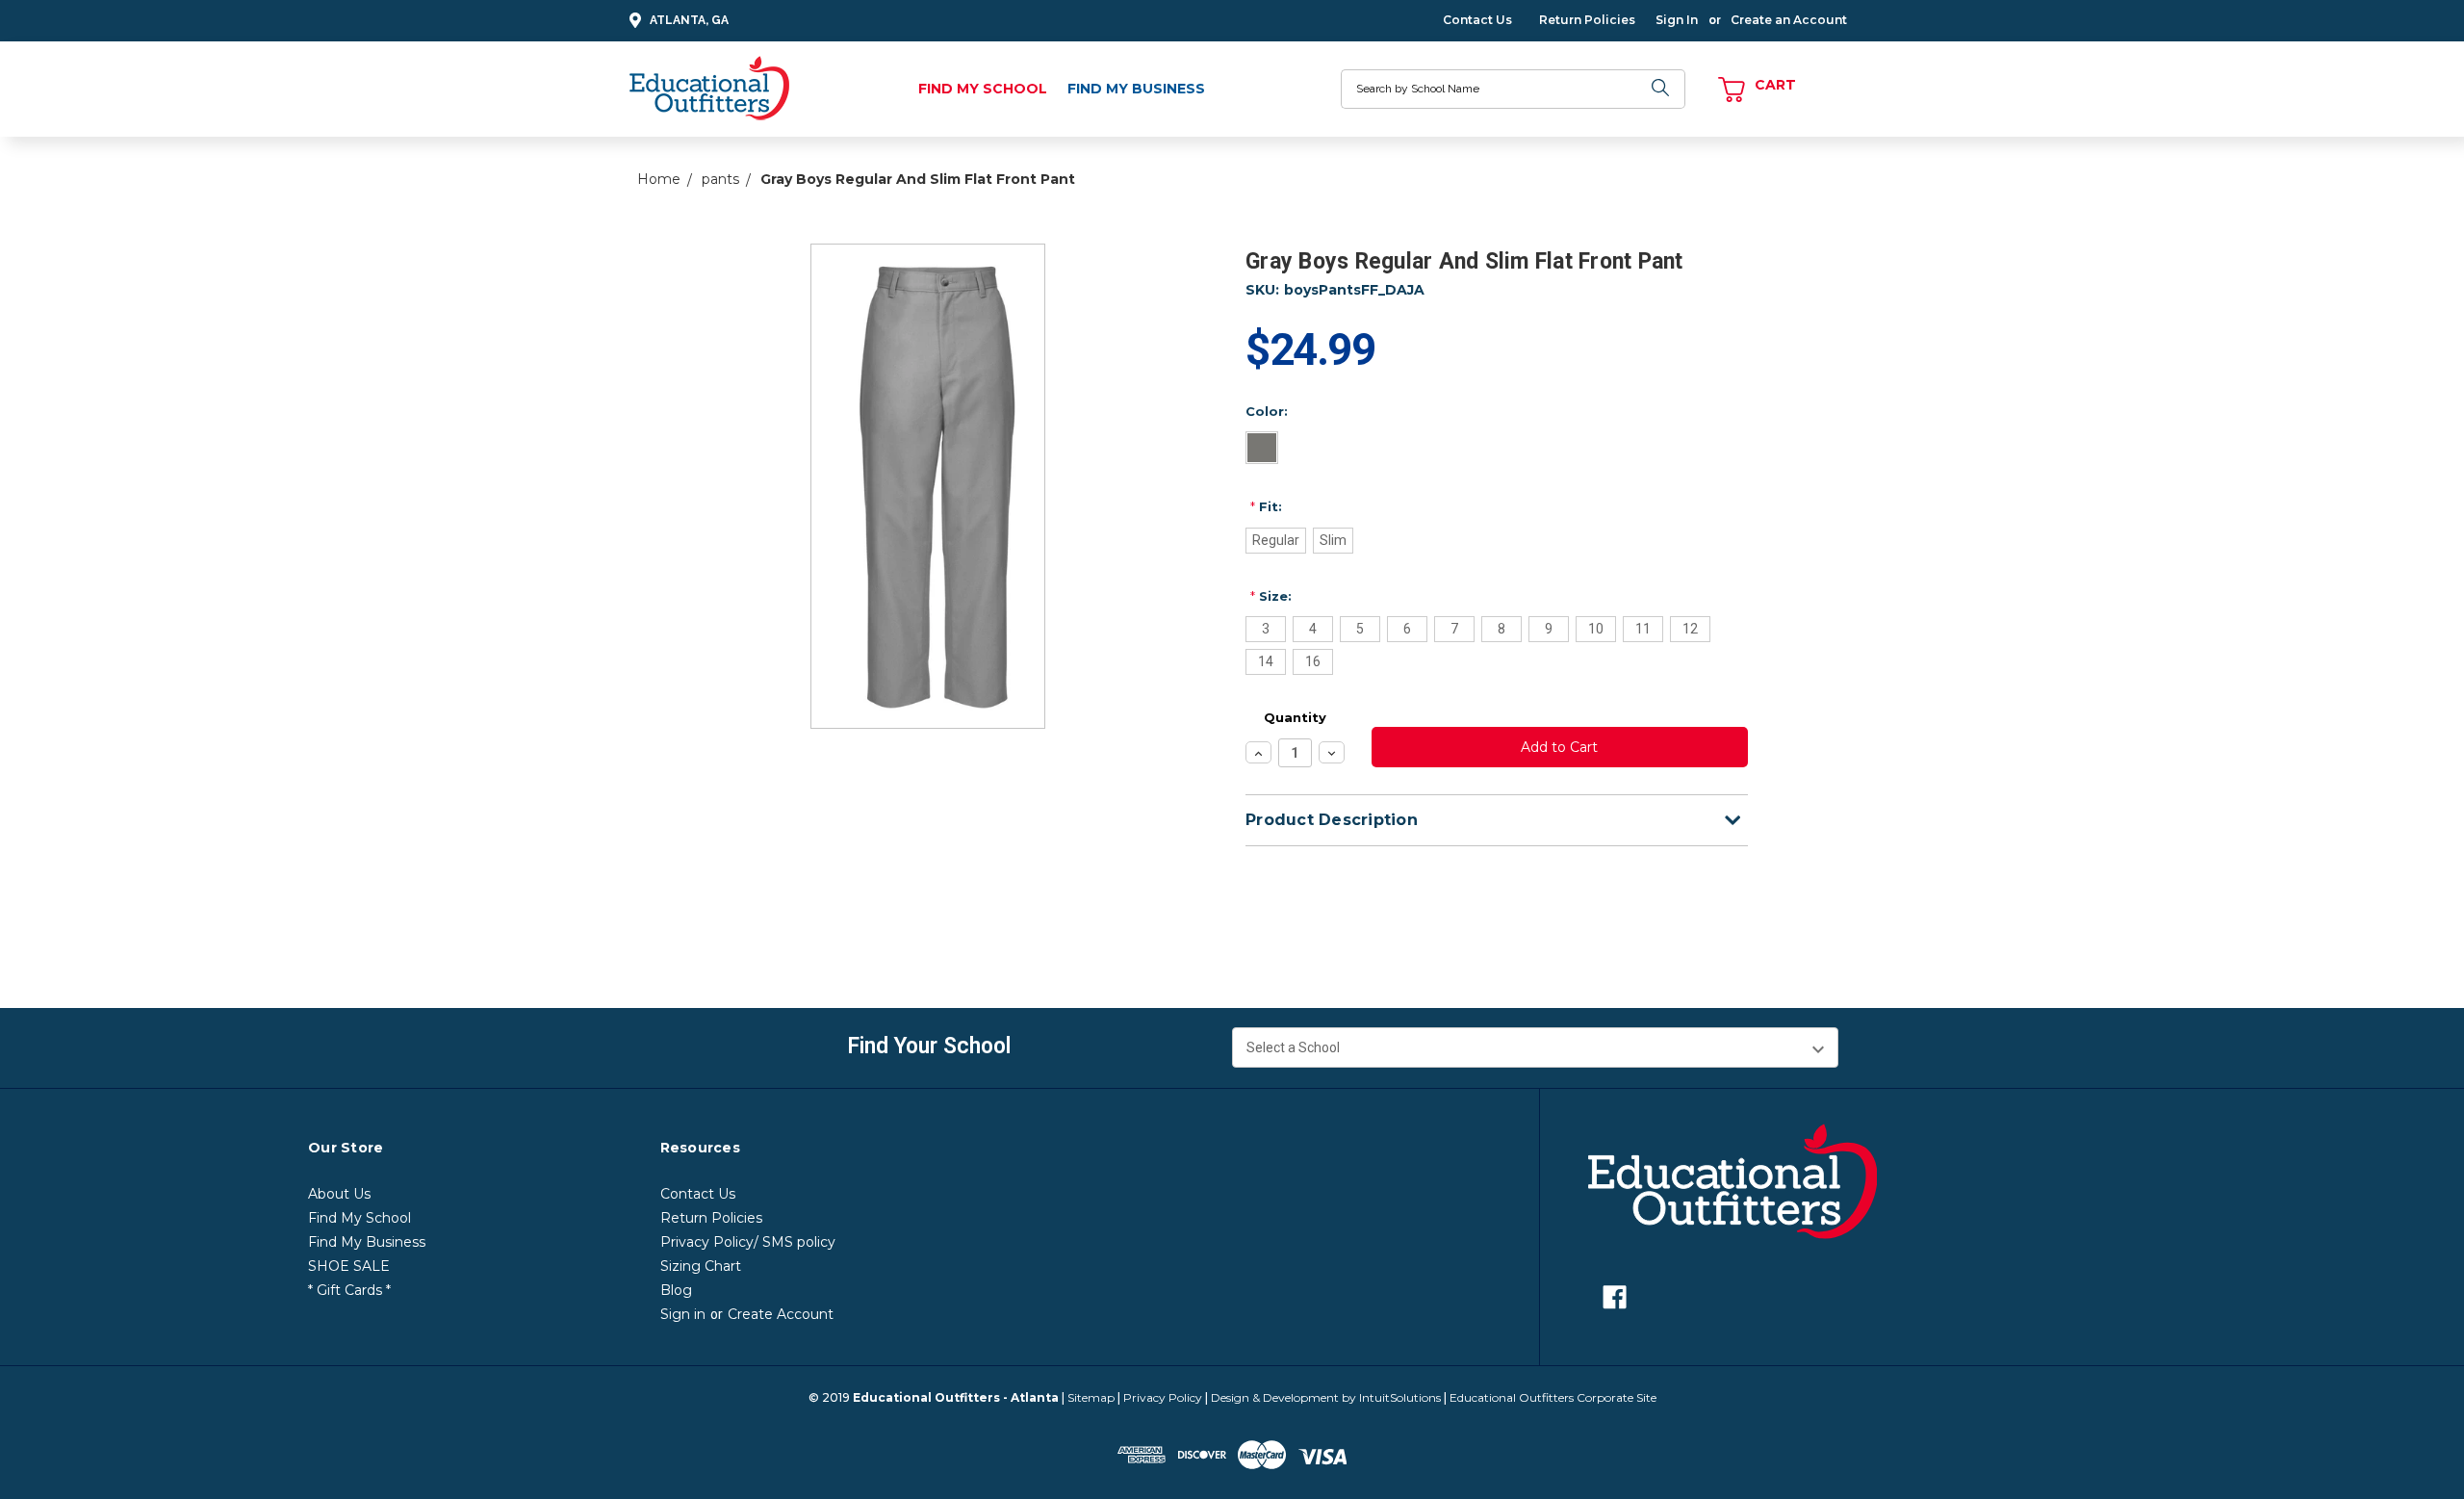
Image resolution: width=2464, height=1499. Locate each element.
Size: (1271, 596)
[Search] (1661, 89)
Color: (1267, 411)
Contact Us (1477, 20)
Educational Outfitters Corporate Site (1553, 1397)
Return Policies (1587, 20)
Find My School (983, 89)
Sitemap (1091, 1397)
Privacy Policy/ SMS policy (748, 1242)
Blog (676, 1290)
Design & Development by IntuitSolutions (1326, 1397)
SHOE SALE (349, 1266)
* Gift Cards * (349, 1290)
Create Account (781, 1314)
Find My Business (1136, 89)
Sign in (683, 1314)
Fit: (1266, 506)
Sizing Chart (701, 1266)
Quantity (1295, 717)
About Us (339, 1194)
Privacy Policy (1163, 1397)
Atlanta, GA (689, 20)
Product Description (1332, 820)
